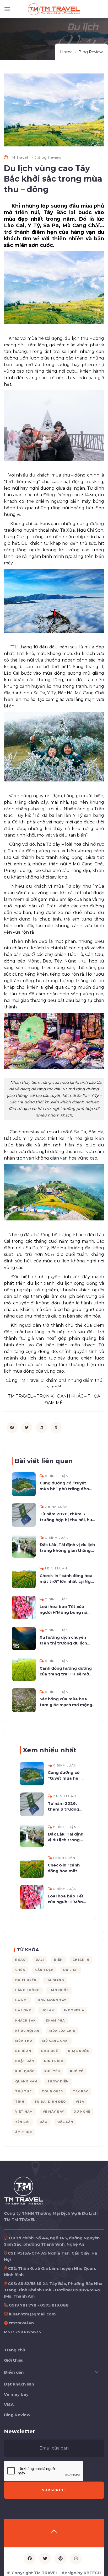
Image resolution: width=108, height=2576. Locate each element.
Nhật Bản (25, 2061)
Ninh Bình (54, 2061)
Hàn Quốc (59, 1990)
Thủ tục (23, 2091)
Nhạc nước (79, 2051)
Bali (40, 1960)
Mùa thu (24, 2041)
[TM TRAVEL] (24, 2190)
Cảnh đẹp (44, 1970)
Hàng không (27, 1990)
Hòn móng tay (52, 2000)
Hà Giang (55, 1980)
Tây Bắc (81, 2091)
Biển (58, 1960)
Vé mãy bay (53, 2112)
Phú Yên (52, 2071)
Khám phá (55, 2020)
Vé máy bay (16, 2394)
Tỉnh (20, 2102)
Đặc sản (65, 2122)
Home (66, 52)
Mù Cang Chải (55, 2041)
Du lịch (71, 1970)
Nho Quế (50, 2051)
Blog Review (91, 52)
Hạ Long (23, 2010)
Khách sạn (26, 2020)
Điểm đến (14, 2372)
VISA (9, 2405)
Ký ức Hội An (27, 2031)
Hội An (48, 2010)
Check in (81, 1960)
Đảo (44, 2122)
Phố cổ (77, 2071)
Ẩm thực (24, 2132)
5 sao (20, 1960)
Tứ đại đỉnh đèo (50, 2102)
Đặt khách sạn (19, 2384)
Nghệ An (23, 2051)
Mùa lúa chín (62, 2031)
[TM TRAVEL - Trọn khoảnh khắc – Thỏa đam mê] (54, 9)
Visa (80, 2102)
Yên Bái (22, 2122)
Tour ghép (52, 2091)
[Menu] (7, 9)
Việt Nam (24, 2112)
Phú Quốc (25, 2071)
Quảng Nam (26, 2081)
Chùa (20, 1970)
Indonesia (74, 2010)
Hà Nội (21, 2000)
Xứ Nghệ (82, 2112)
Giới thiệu (14, 2360)
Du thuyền (26, 1980)
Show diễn (58, 2081)
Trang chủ (15, 2350)
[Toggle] (97, 2372)
